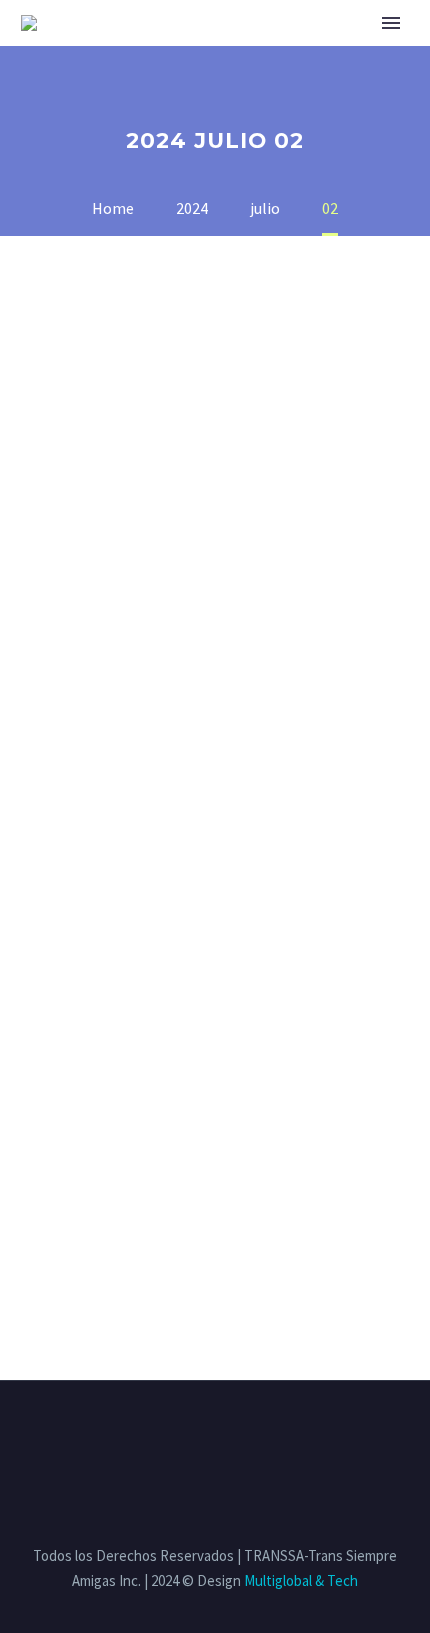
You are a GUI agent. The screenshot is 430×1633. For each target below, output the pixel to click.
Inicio (130, 48)
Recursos (369, 48)
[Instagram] (215, 1435)
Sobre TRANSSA (242, 48)
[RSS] (241, 1435)
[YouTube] (267, 1435)
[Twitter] (189, 1435)
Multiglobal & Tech (301, 1580)
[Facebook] (163, 1435)
